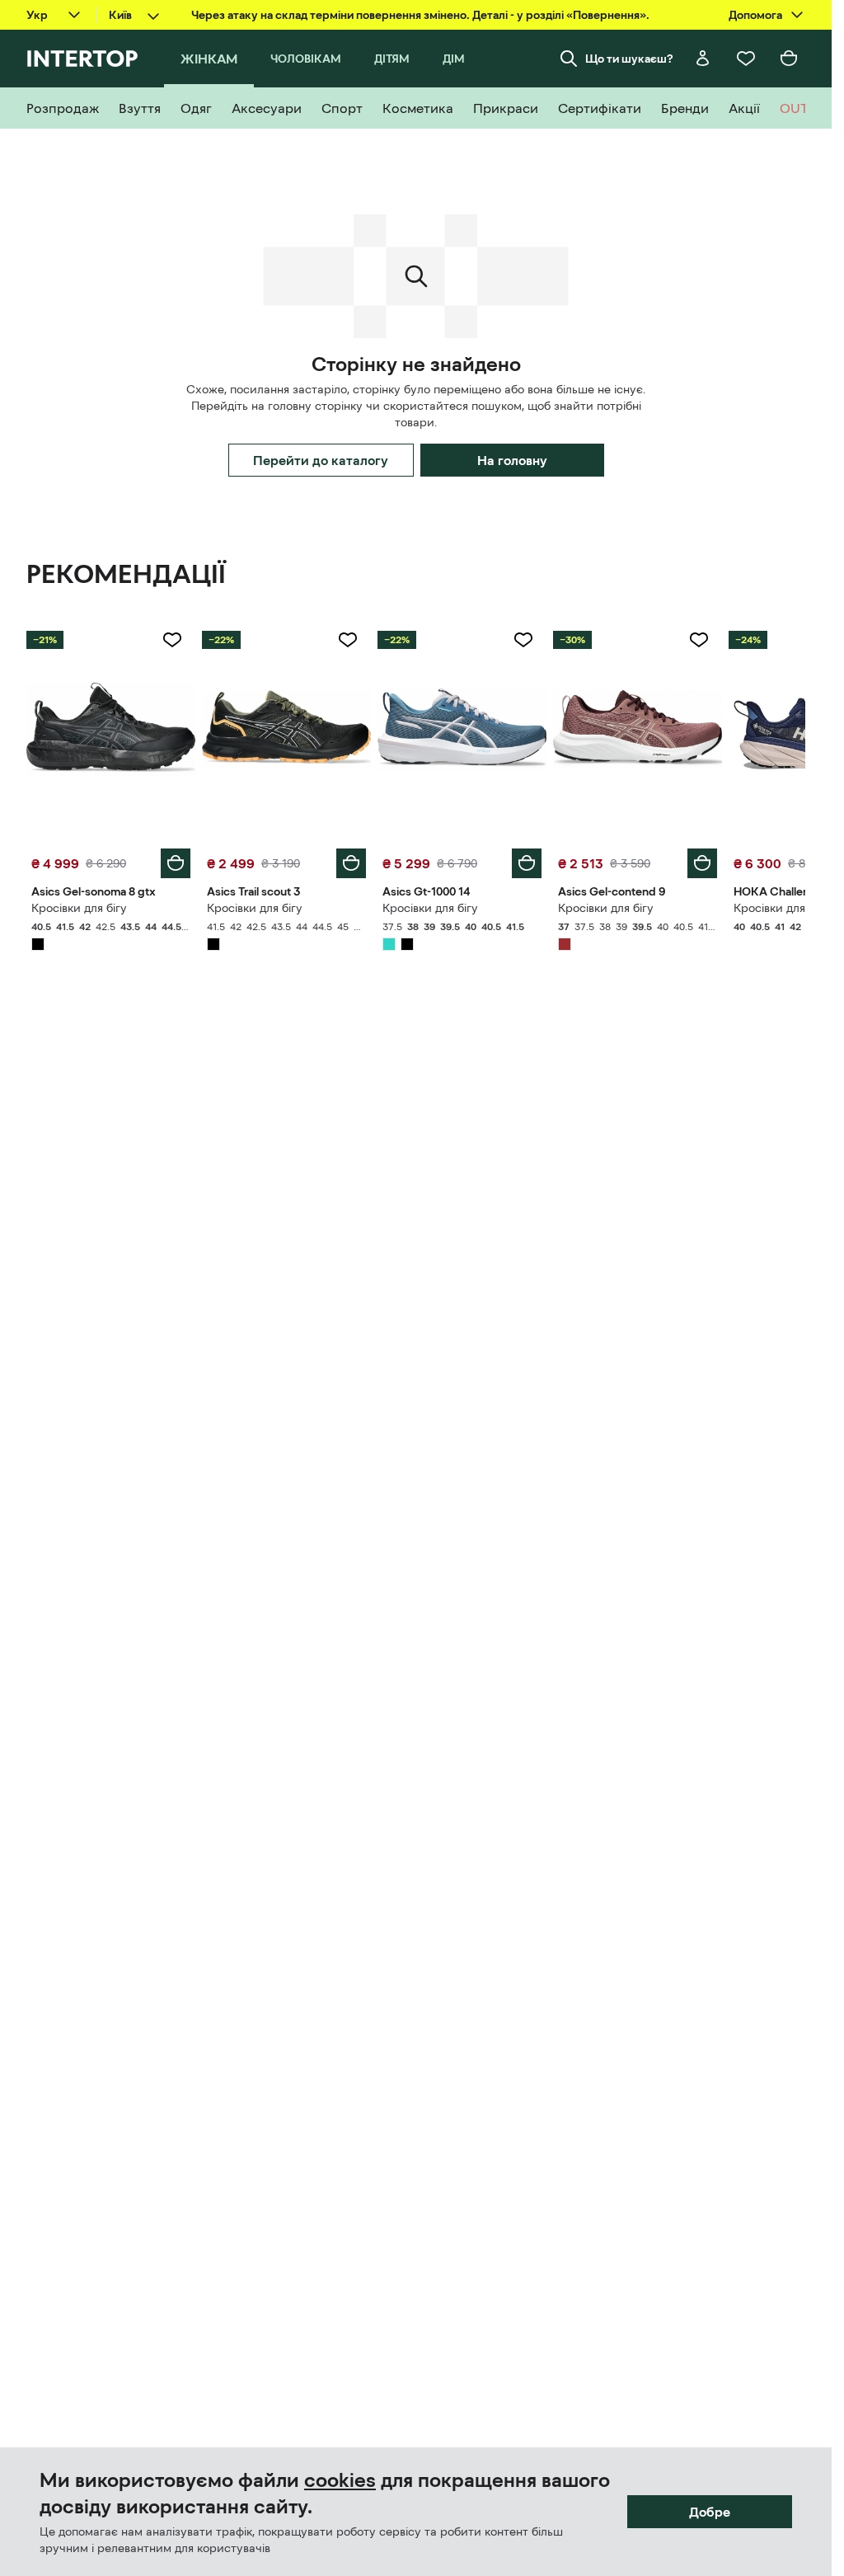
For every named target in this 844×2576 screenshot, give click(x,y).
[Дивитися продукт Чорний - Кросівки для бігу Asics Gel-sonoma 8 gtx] (111, 729)
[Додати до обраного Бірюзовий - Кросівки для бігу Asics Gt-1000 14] (523, 640)
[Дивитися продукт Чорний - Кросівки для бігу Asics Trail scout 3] (286, 729)
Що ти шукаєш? (629, 59)
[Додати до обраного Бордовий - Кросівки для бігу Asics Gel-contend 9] (699, 640)
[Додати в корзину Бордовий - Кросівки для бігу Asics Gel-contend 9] (702, 863)
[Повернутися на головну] (82, 59)
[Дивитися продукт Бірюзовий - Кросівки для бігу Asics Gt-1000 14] (462, 729)
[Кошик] (789, 59)
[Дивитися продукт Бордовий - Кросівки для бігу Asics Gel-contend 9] (638, 729)
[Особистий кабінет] (703, 59)
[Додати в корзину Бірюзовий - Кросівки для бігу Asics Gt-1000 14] (527, 863)
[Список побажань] (746, 59)
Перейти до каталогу (321, 460)
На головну (512, 460)
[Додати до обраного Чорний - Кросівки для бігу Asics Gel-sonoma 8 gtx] (172, 640)
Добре (710, 2512)
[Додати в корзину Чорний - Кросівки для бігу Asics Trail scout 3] (351, 863)
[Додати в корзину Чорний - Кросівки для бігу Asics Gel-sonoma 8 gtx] (176, 863)
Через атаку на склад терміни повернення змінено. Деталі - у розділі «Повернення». (420, 15)
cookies (340, 2480)
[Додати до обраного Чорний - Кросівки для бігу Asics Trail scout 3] (348, 640)
